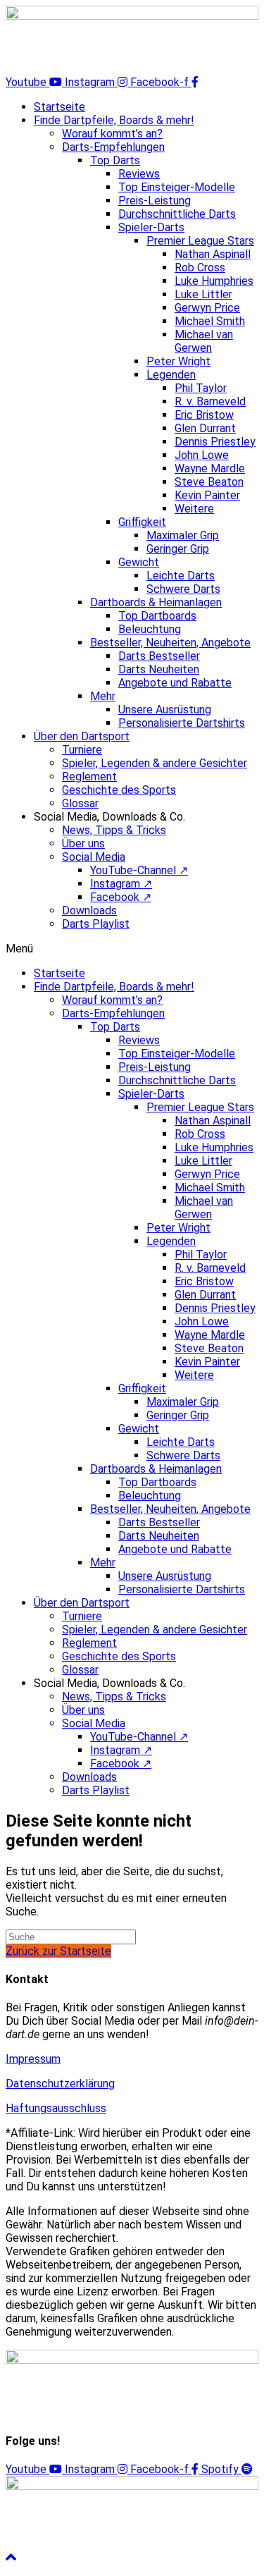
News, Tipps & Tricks (114, 830)
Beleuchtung (150, 629)
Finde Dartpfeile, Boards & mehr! (114, 120)
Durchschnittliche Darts (177, 214)
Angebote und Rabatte (175, 683)
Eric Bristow (204, 415)
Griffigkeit (142, 522)
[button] (132, 949)
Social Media (94, 857)
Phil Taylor (201, 388)
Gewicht (139, 562)
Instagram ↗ (121, 884)
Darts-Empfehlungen (113, 147)
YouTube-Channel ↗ (139, 870)
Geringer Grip (178, 549)
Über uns (83, 844)
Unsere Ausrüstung (165, 710)
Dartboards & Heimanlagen (156, 602)
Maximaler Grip (183, 535)
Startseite (59, 107)
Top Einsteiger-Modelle (177, 187)
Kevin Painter (207, 495)
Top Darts (115, 160)
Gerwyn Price (207, 308)
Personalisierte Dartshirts (182, 723)
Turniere (82, 750)
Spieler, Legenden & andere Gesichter (155, 763)
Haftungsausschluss (56, 2108)
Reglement (89, 777)
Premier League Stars (200, 241)
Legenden (171, 375)
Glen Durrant (205, 428)
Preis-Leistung (155, 201)
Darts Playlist (96, 924)
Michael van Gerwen (204, 341)
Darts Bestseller (159, 656)
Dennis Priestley (215, 442)
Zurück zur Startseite (58, 1951)
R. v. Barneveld (210, 401)
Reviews (139, 174)
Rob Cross (200, 268)
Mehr (103, 696)
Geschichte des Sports (119, 790)
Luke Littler (203, 294)
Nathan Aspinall (213, 254)
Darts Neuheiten (159, 669)
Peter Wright (178, 361)
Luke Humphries (214, 281)
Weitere (194, 509)
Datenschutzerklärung (60, 2084)
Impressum (33, 2059)
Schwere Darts (183, 589)
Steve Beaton (209, 482)
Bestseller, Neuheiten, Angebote (170, 643)
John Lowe (202, 455)
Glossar (80, 803)
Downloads (89, 910)
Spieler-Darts (151, 227)
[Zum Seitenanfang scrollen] (11, 2558)
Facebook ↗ (121, 897)
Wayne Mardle (210, 468)
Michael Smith (210, 321)
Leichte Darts (181, 576)
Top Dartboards (157, 616)
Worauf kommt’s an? (112, 134)
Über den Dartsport (82, 736)
